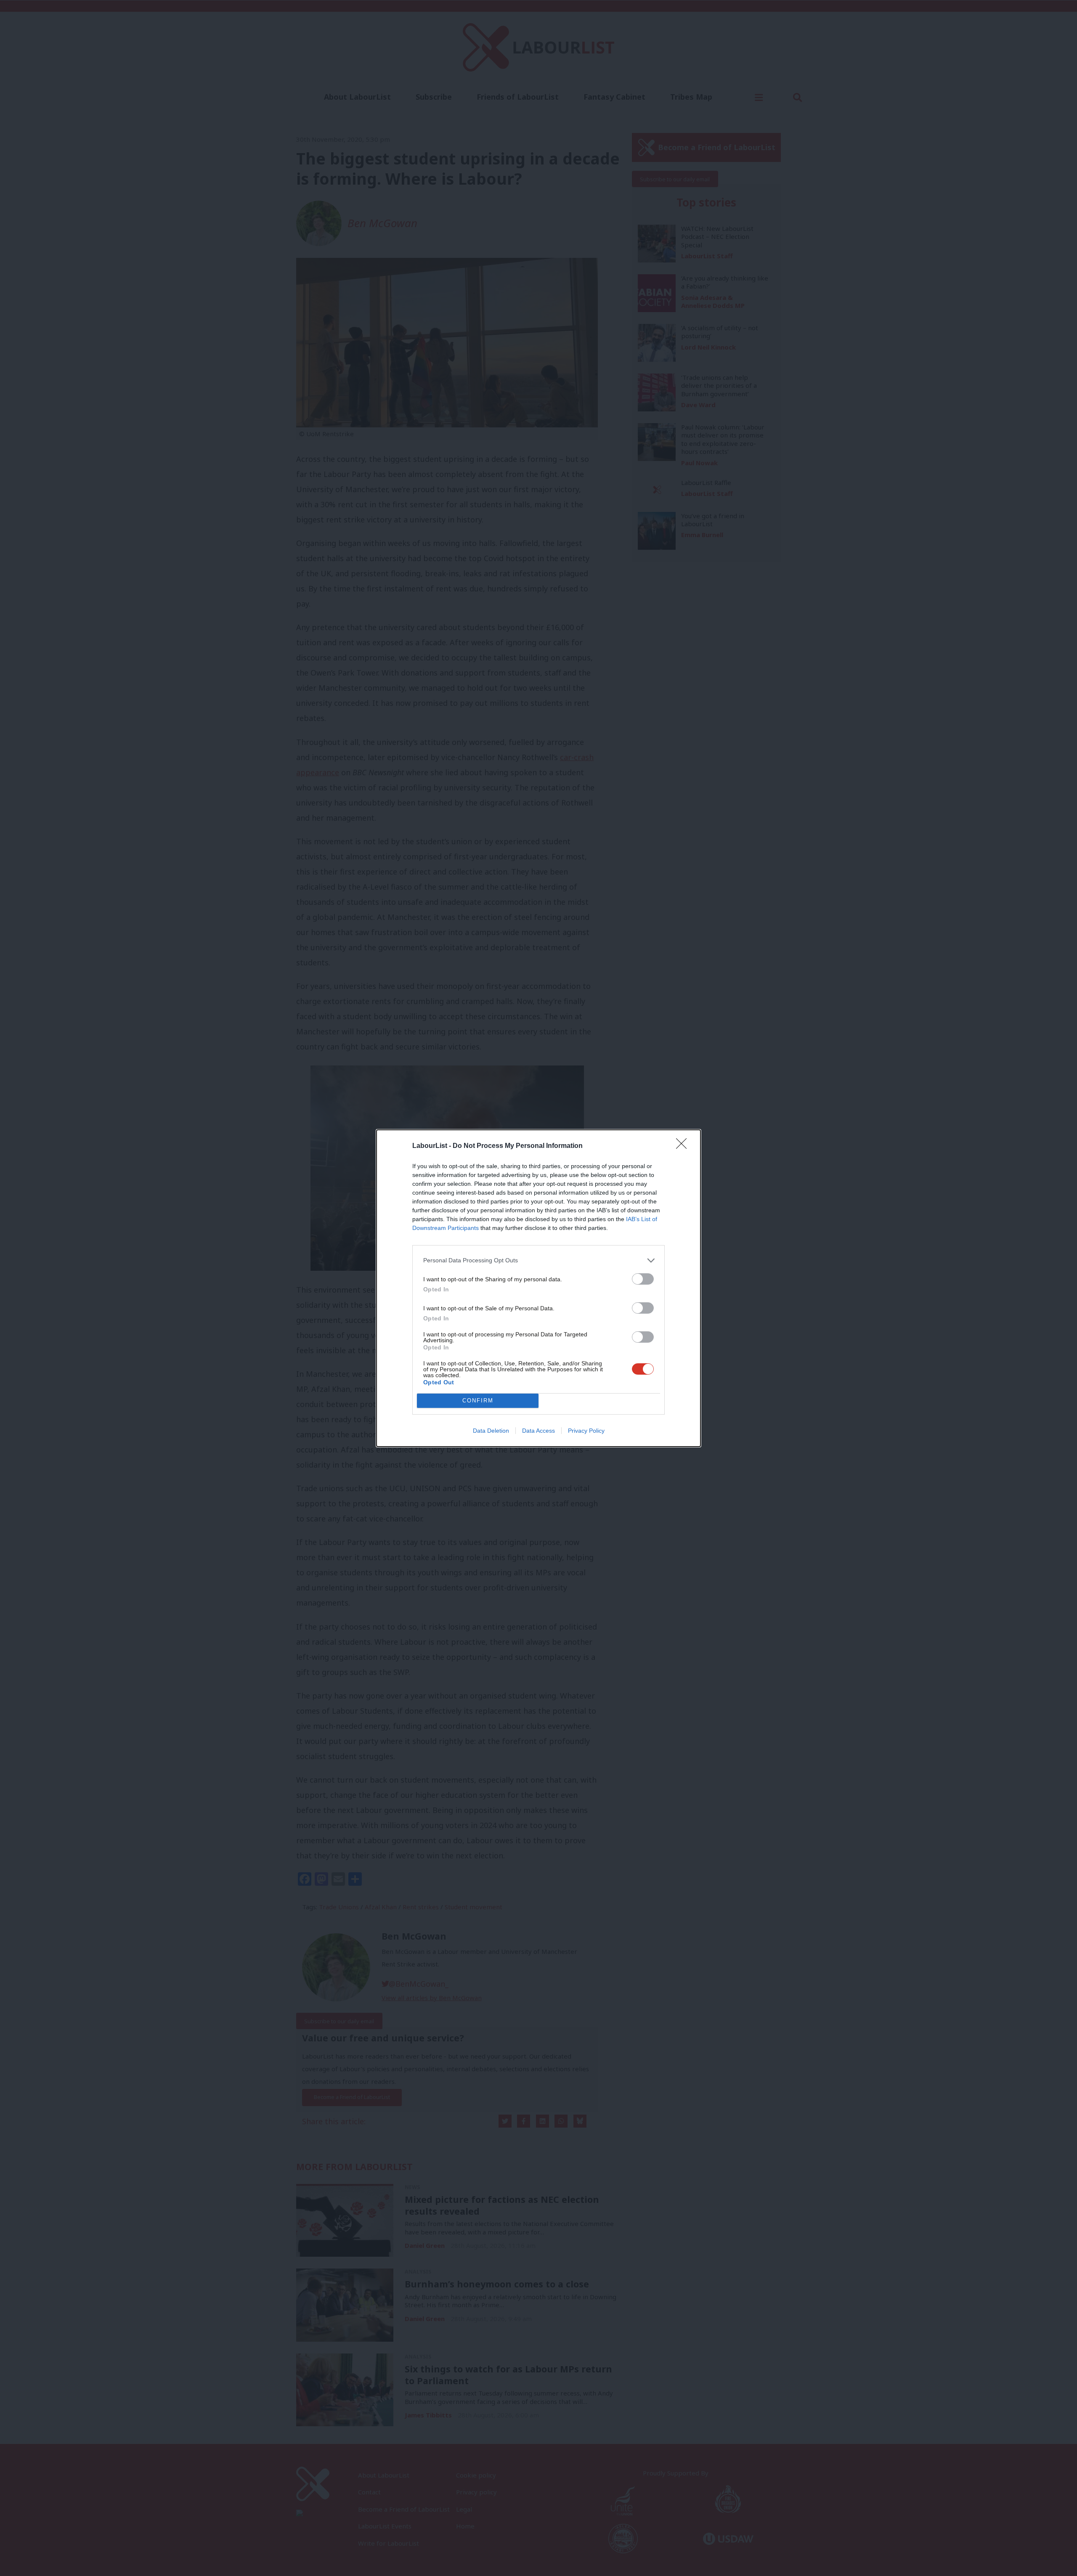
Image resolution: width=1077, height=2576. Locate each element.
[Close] (684, 1146)
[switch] (643, 1279)
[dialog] (538, 1288)
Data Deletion (491, 1431)
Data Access (538, 1431)
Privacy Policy (586, 1431)
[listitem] (538, 1260)
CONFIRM (478, 1401)
